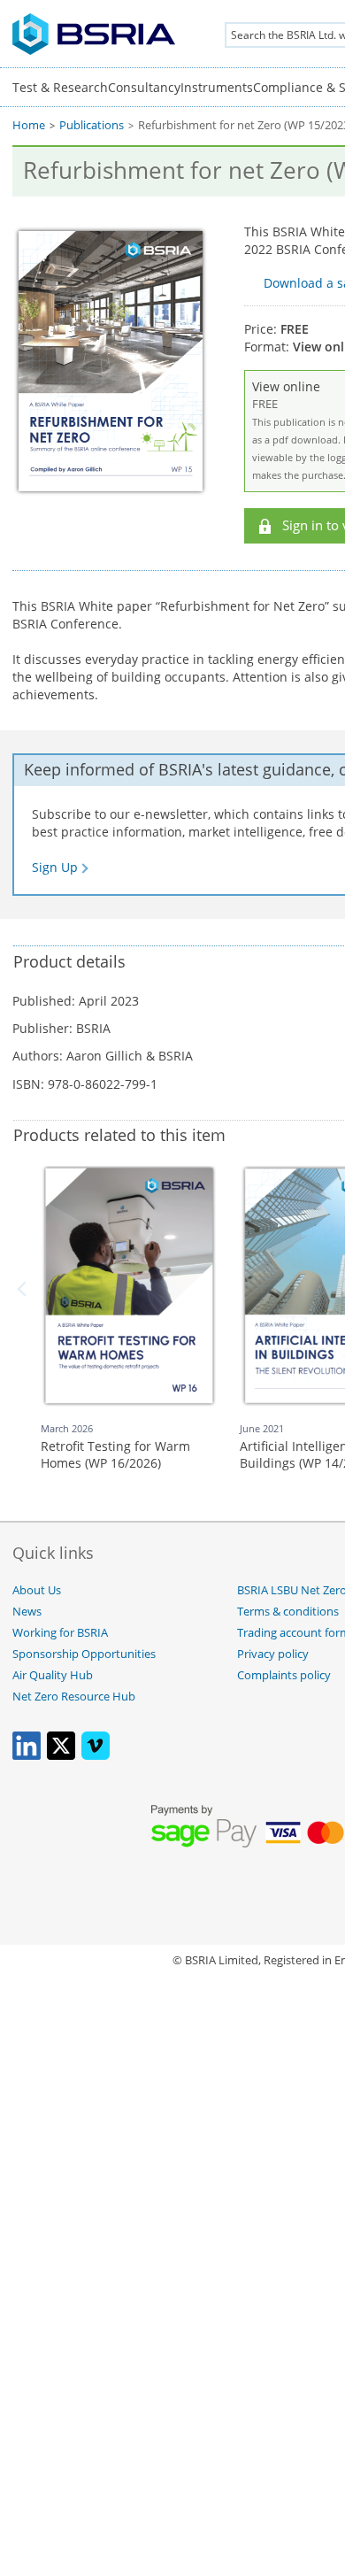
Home (29, 125)
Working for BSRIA (60, 1633)
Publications (92, 125)
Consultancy (144, 87)
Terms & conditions (288, 1612)
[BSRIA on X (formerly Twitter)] (61, 1756)
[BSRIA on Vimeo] (96, 1756)
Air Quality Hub (53, 1675)
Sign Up (55, 867)
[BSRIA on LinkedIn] (27, 1756)
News (27, 1612)
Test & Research (60, 87)
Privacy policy (273, 1654)
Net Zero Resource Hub (74, 1697)
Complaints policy (284, 1675)
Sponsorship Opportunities (84, 1654)
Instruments (217, 87)
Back (25, 1289)
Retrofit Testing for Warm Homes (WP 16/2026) (115, 1455)
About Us (37, 1590)
